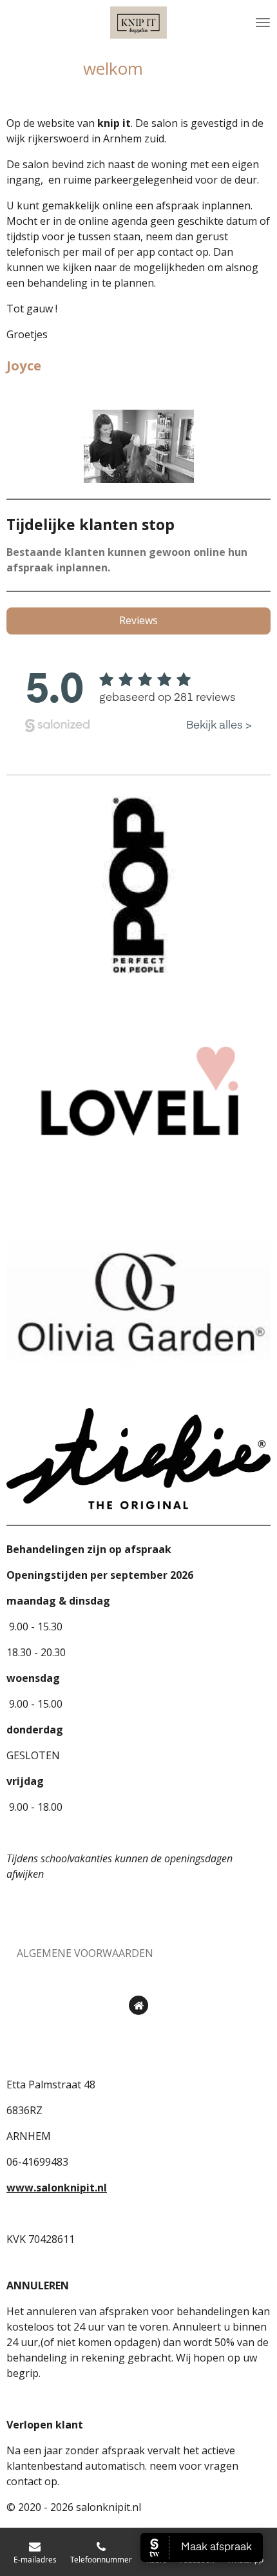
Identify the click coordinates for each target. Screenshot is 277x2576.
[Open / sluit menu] (263, 23)
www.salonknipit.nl (57, 2188)
